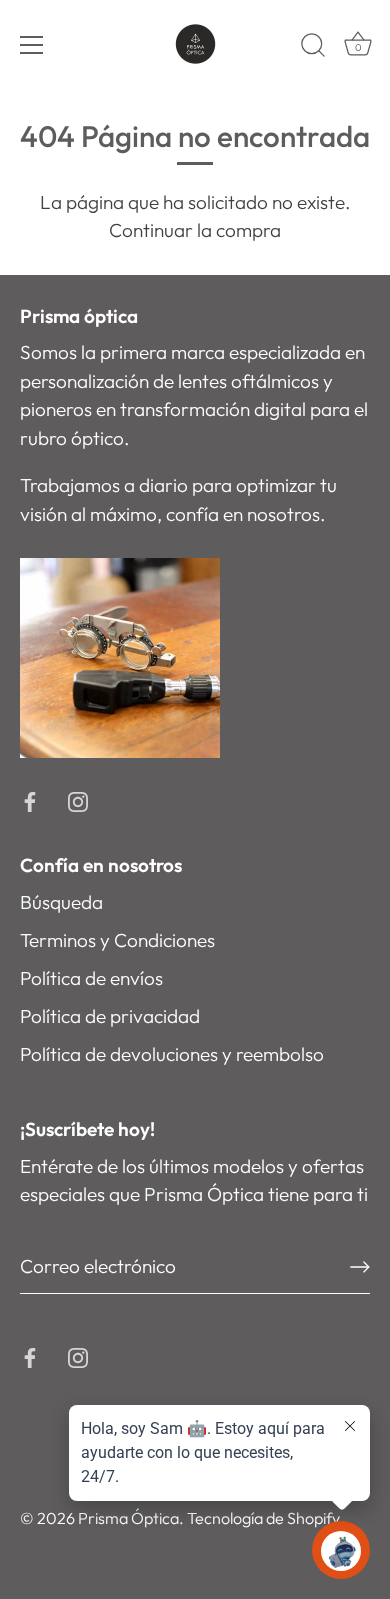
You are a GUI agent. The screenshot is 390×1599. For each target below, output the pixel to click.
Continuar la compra (195, 230)
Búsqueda (61, 902)
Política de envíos (91, 978)
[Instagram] (78, 800)
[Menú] (32, 45)
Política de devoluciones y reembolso (172, 1054)
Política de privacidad (110, 1016)
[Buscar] (313, 48)
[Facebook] (30, 800)
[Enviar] (360, 1267)
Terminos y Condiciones (117, 940)
